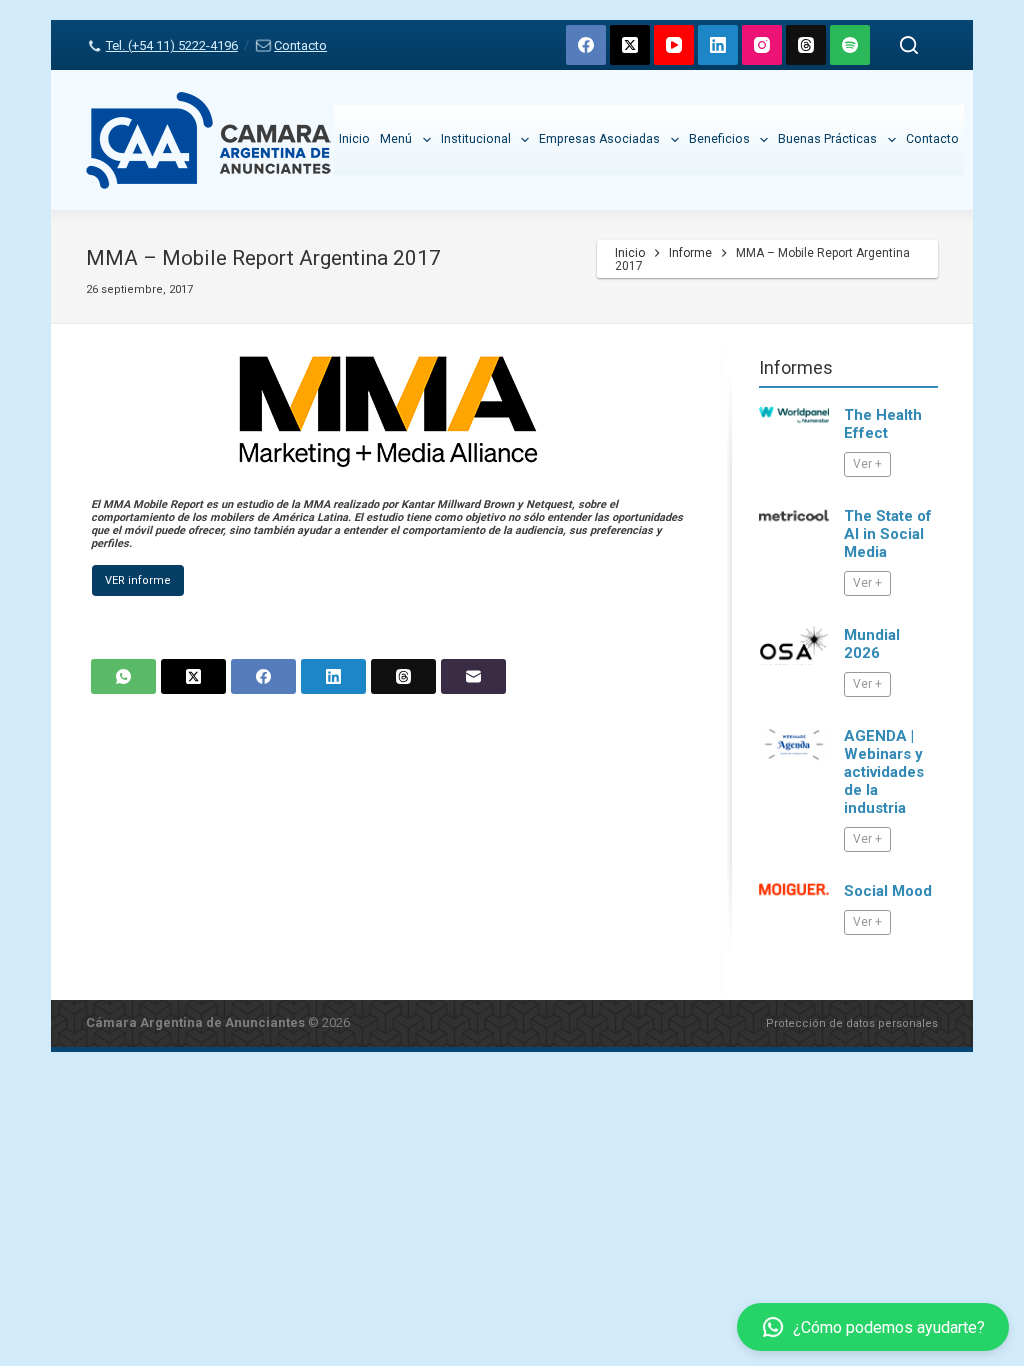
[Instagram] (762, 45)
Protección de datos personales (852, 1023)
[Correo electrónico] (473, 676)
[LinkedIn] (718, 45)
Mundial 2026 (872, 644)
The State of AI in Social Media (888, 534)
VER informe (138, 580)
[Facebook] (586, 45)
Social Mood (888, 891)
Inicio (354, 139)
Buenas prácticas (827, 139)
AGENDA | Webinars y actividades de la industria (884, 772)
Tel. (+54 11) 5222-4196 (171, 45)
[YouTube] (674, 45)
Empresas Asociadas (599, 139)
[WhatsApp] (123, 676)
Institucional (476, 139)
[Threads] (806, 45)
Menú (396, 139)
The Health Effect (883, 424)
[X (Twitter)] (630, 45)
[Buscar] (909, 45)
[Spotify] (850, 45)
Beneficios (719, 139)
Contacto (300, 45)
